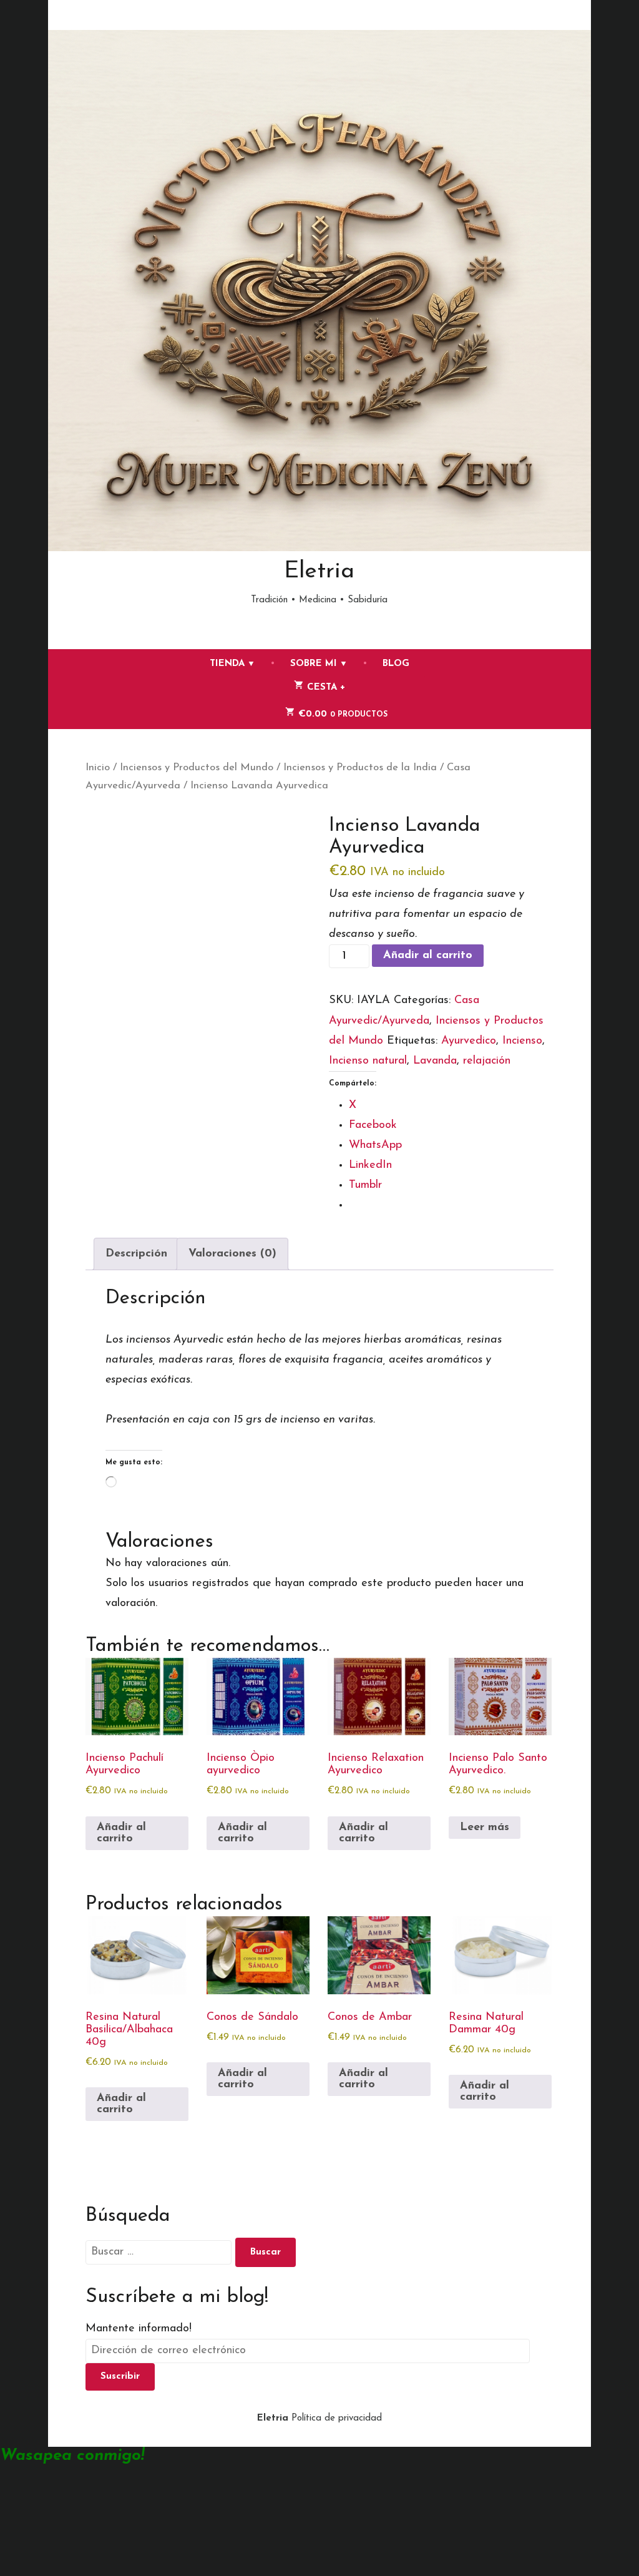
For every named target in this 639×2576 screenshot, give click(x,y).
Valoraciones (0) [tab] (232, 1254)
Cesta (353, 685)
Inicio (98, 768)
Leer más (485, 1828)
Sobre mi (314, 664)
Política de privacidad (337, 2418)
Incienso (522, 1041)
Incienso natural (368, 1061)
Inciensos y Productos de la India (360, 768)
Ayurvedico (469, 1041)
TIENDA (227, 664)
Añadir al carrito (428, 956)
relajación (487, 1061)
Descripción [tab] (136, 1254)
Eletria (319, 571)
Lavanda (435, 1061)
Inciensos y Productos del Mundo (197, 768)
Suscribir (120, 2377)
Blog (396, 664)
